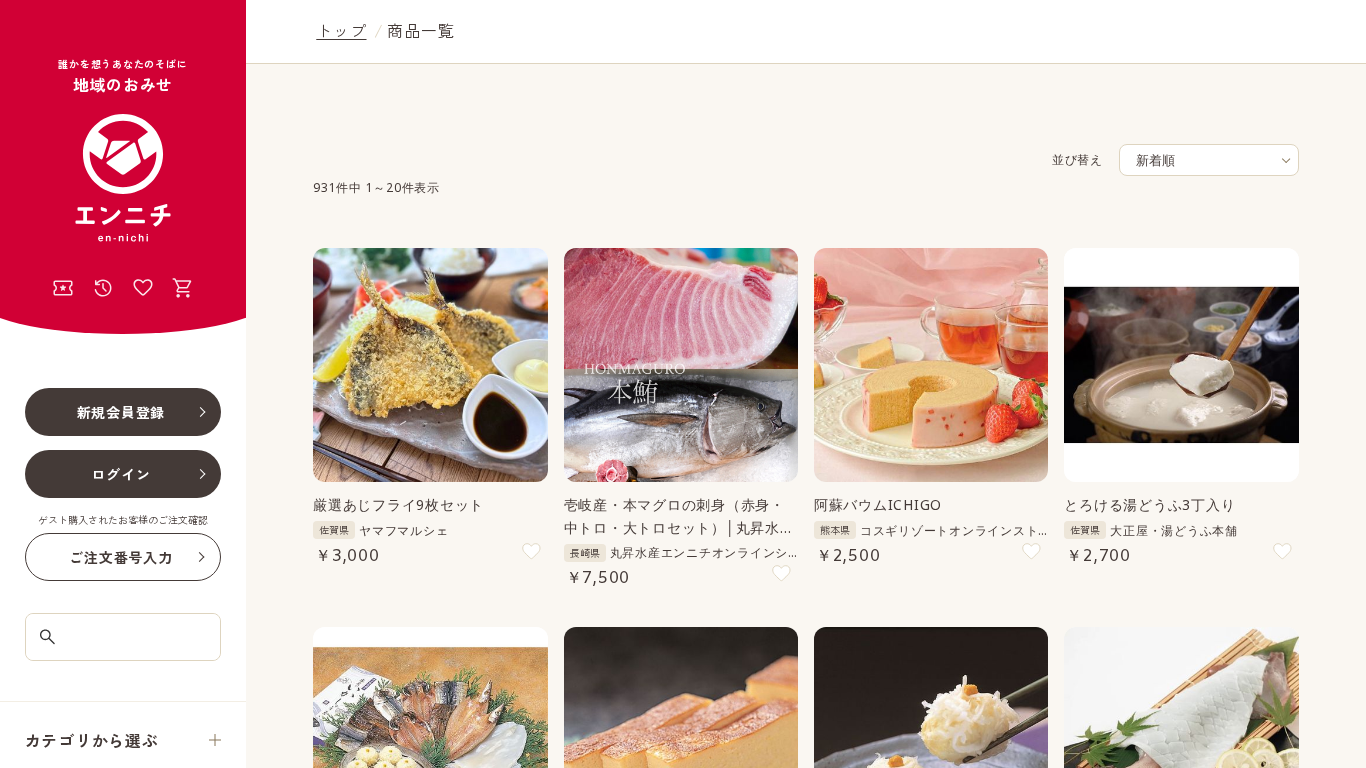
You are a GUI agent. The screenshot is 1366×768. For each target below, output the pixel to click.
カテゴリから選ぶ (92, 740)
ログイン (120, 474)
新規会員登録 (121, 412)
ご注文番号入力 (120, 557)
